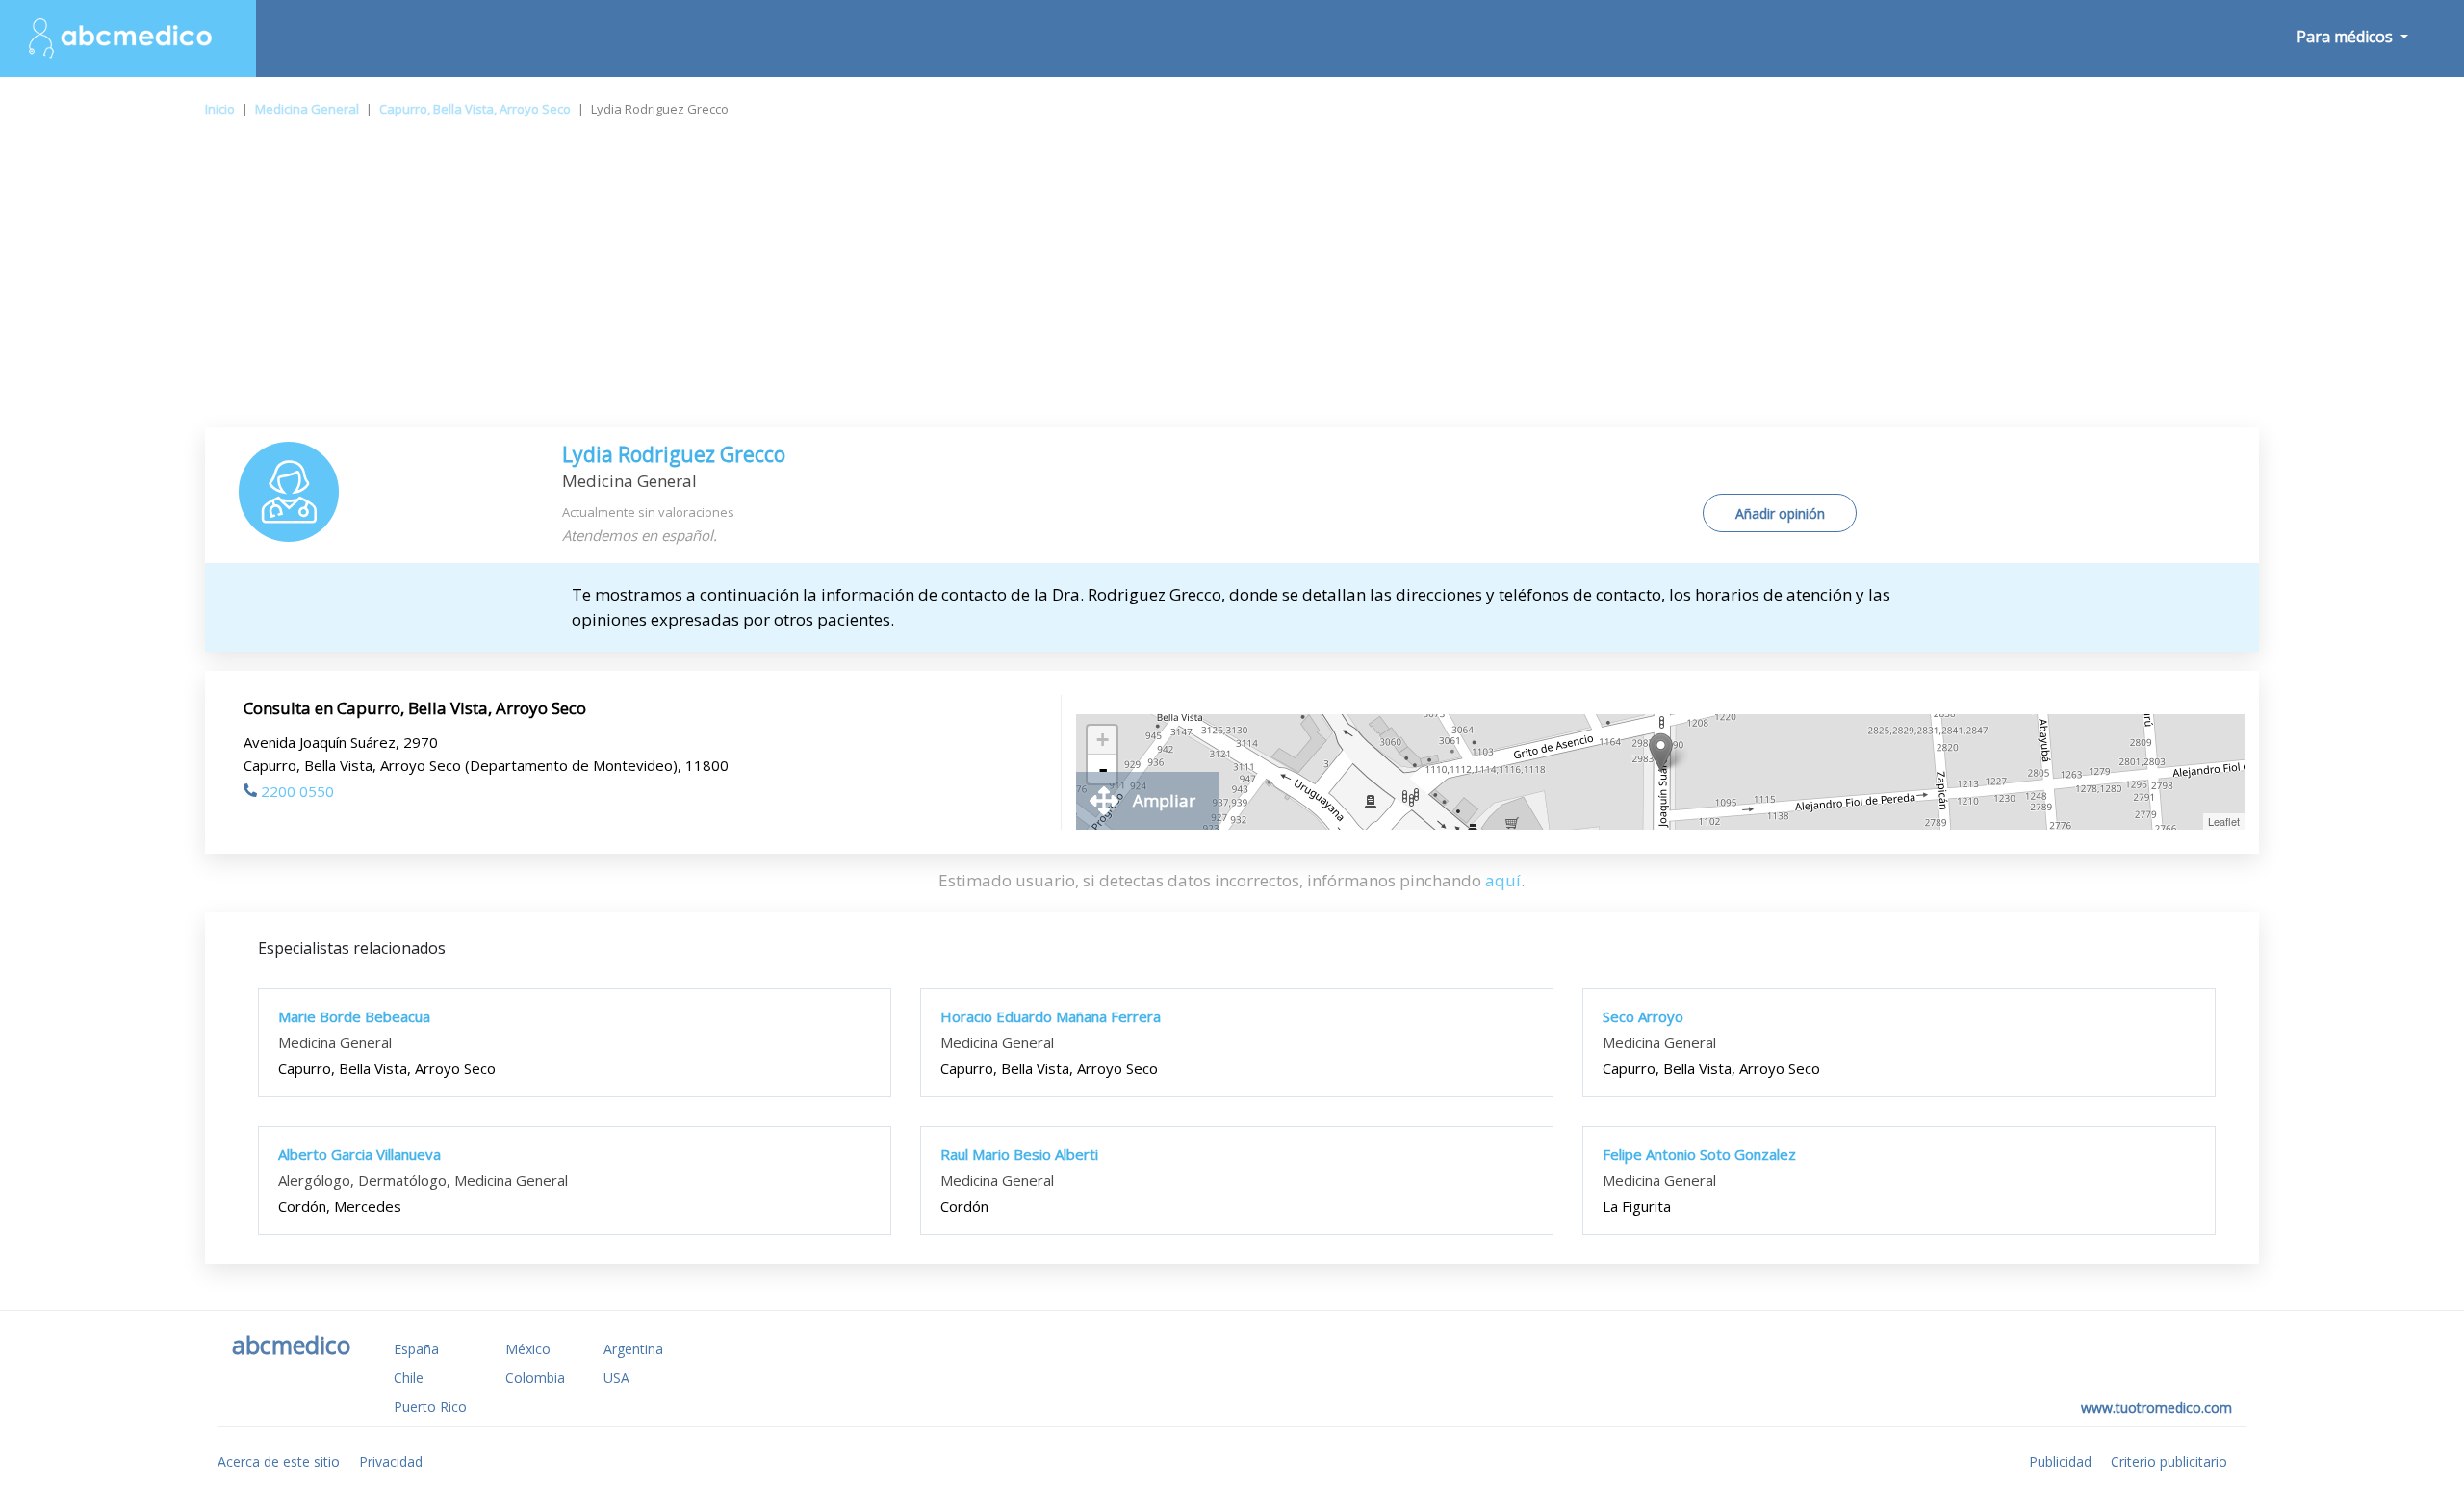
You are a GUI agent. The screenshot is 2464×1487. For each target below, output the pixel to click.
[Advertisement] (1232, 283)
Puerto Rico (430, 1407)
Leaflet (2224, 821)
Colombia (535, 1378)
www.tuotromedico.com (2156, 1408)
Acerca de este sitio (279, 1461)
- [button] (1103, 769)
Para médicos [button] (2347, 37)
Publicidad (2060, 1461)
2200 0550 (297, 791)
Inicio (220, 109)
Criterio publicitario (2169, 1461)
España (416, 1349)
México (528, 1349)
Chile (409, 1378)
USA (616, 1378)
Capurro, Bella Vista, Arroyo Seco (475, 109)
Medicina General (307, 109)
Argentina (633, 1349)
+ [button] (1103, 740)
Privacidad (391, 1461)
